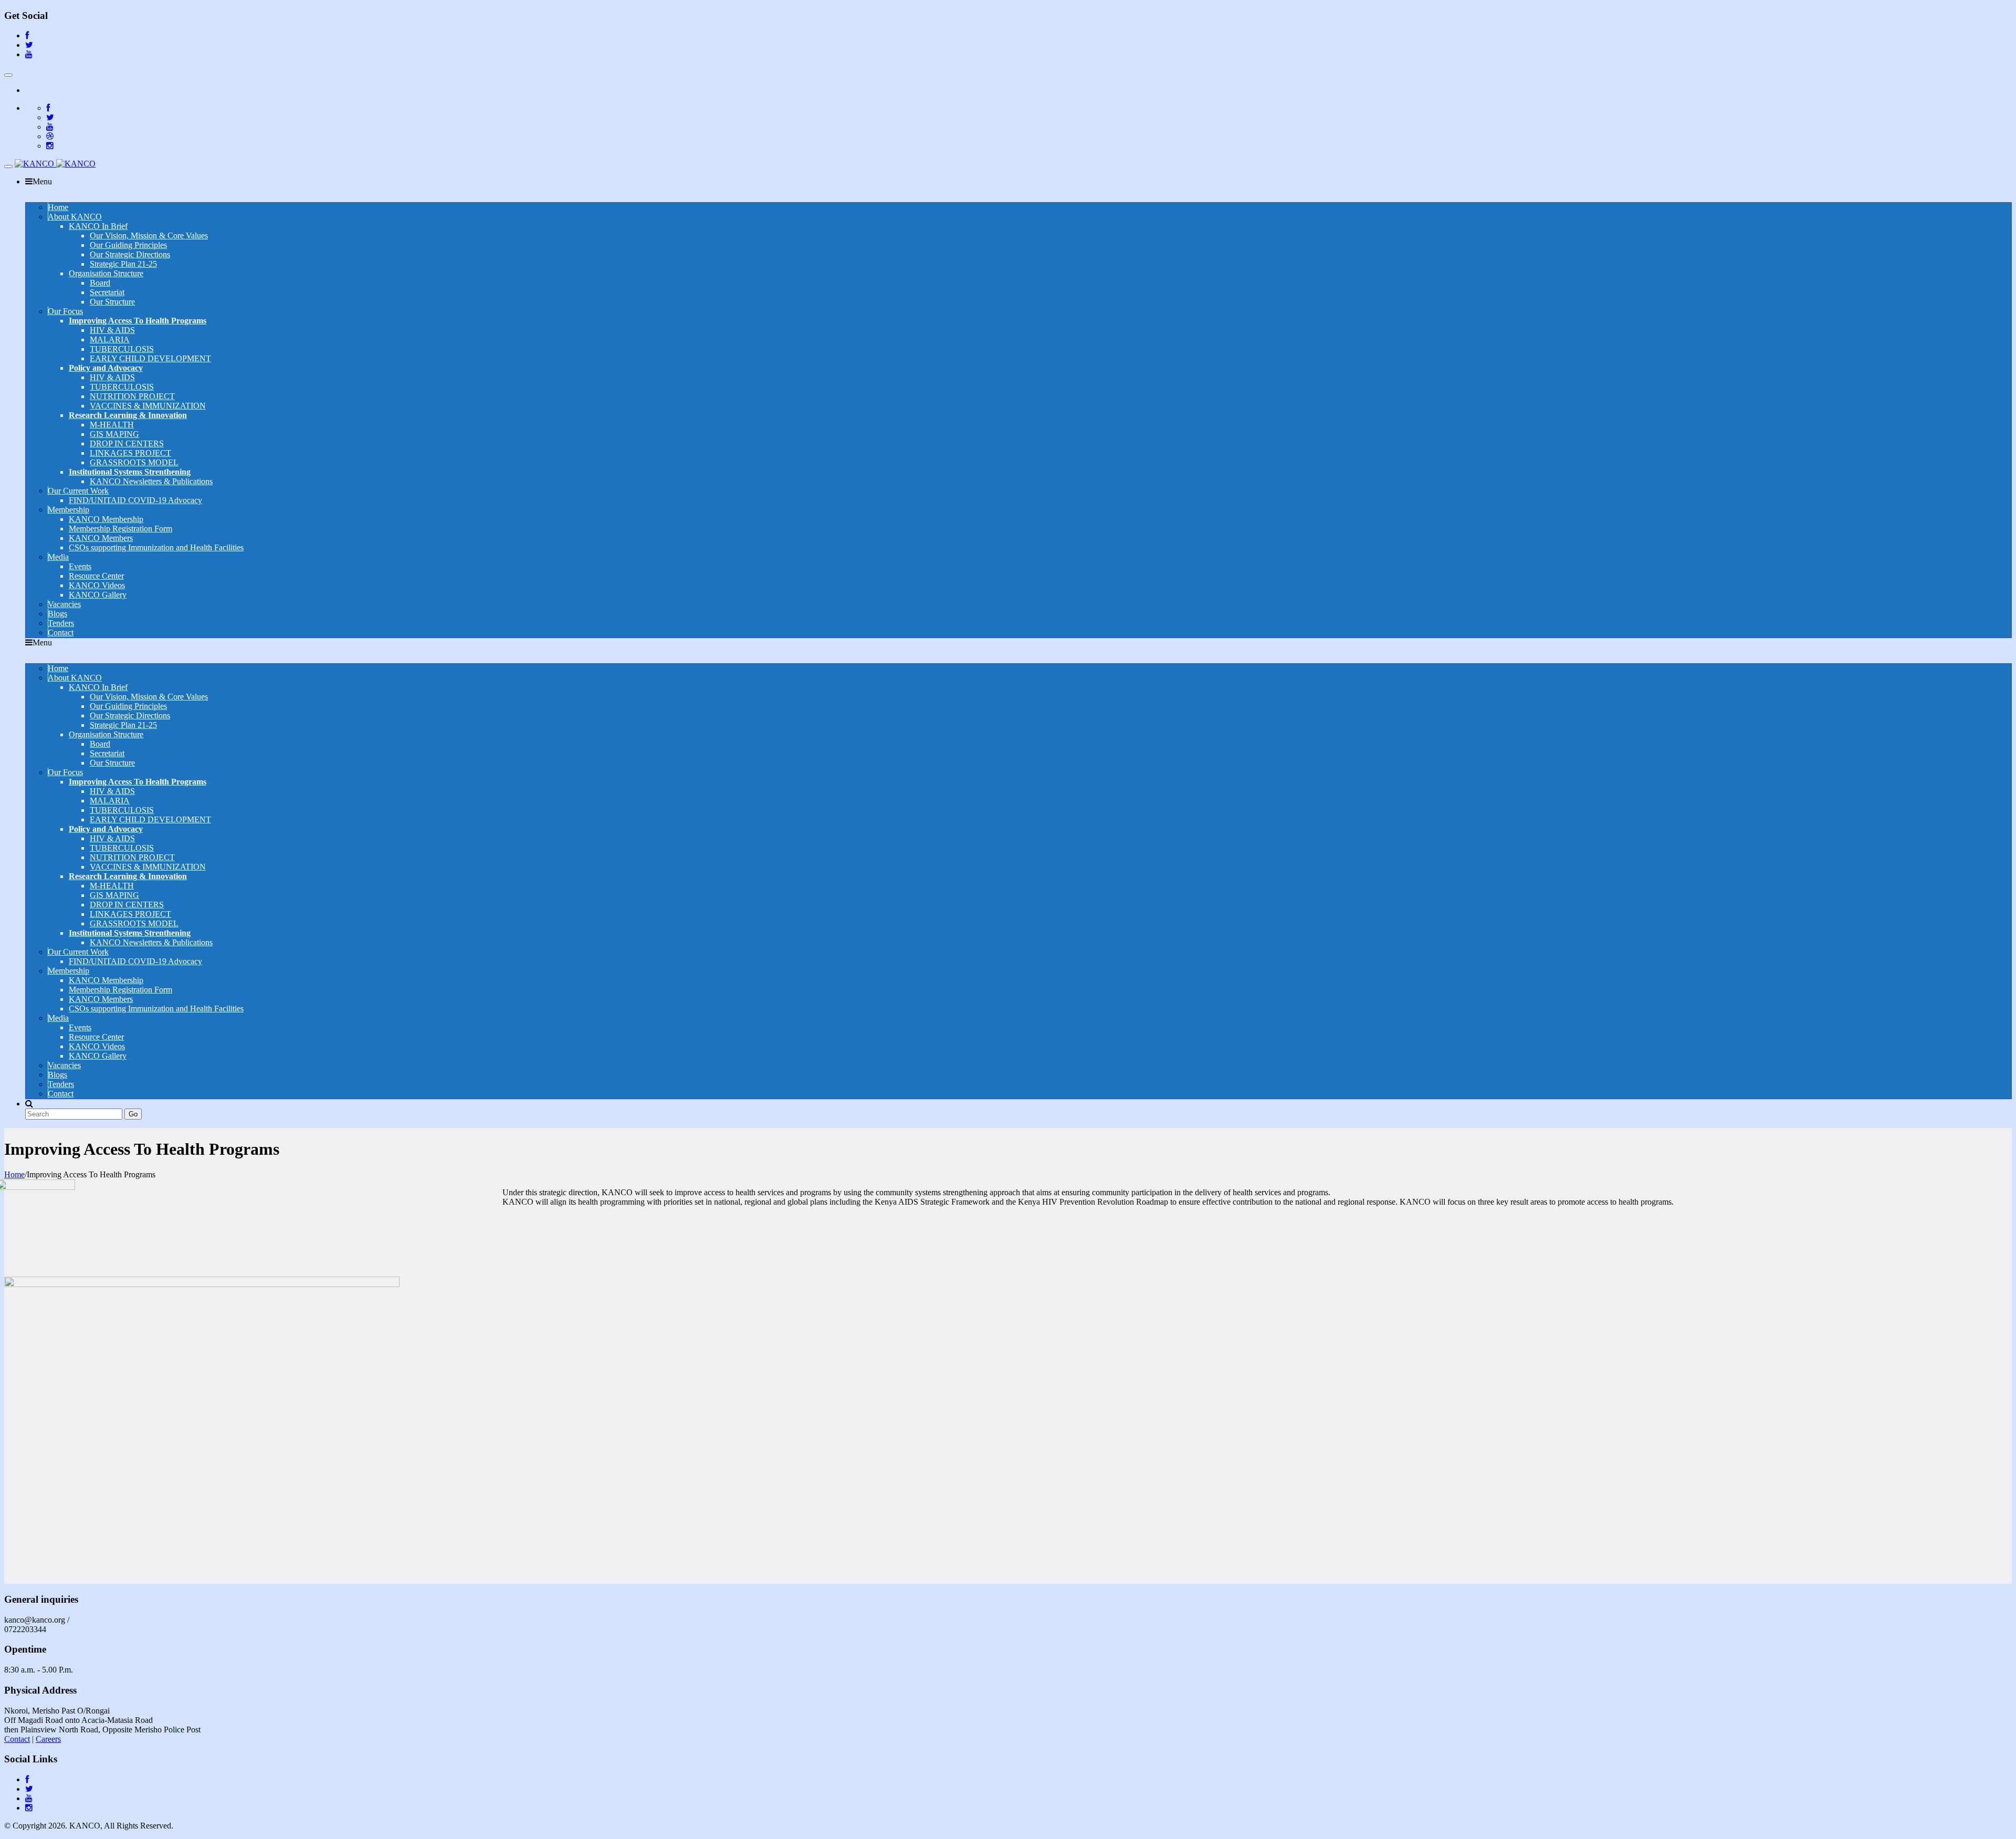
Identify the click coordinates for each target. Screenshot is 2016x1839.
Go (133, 1114)
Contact (17, 1739)
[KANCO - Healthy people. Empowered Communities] (55, 164)
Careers (48, 1739)
